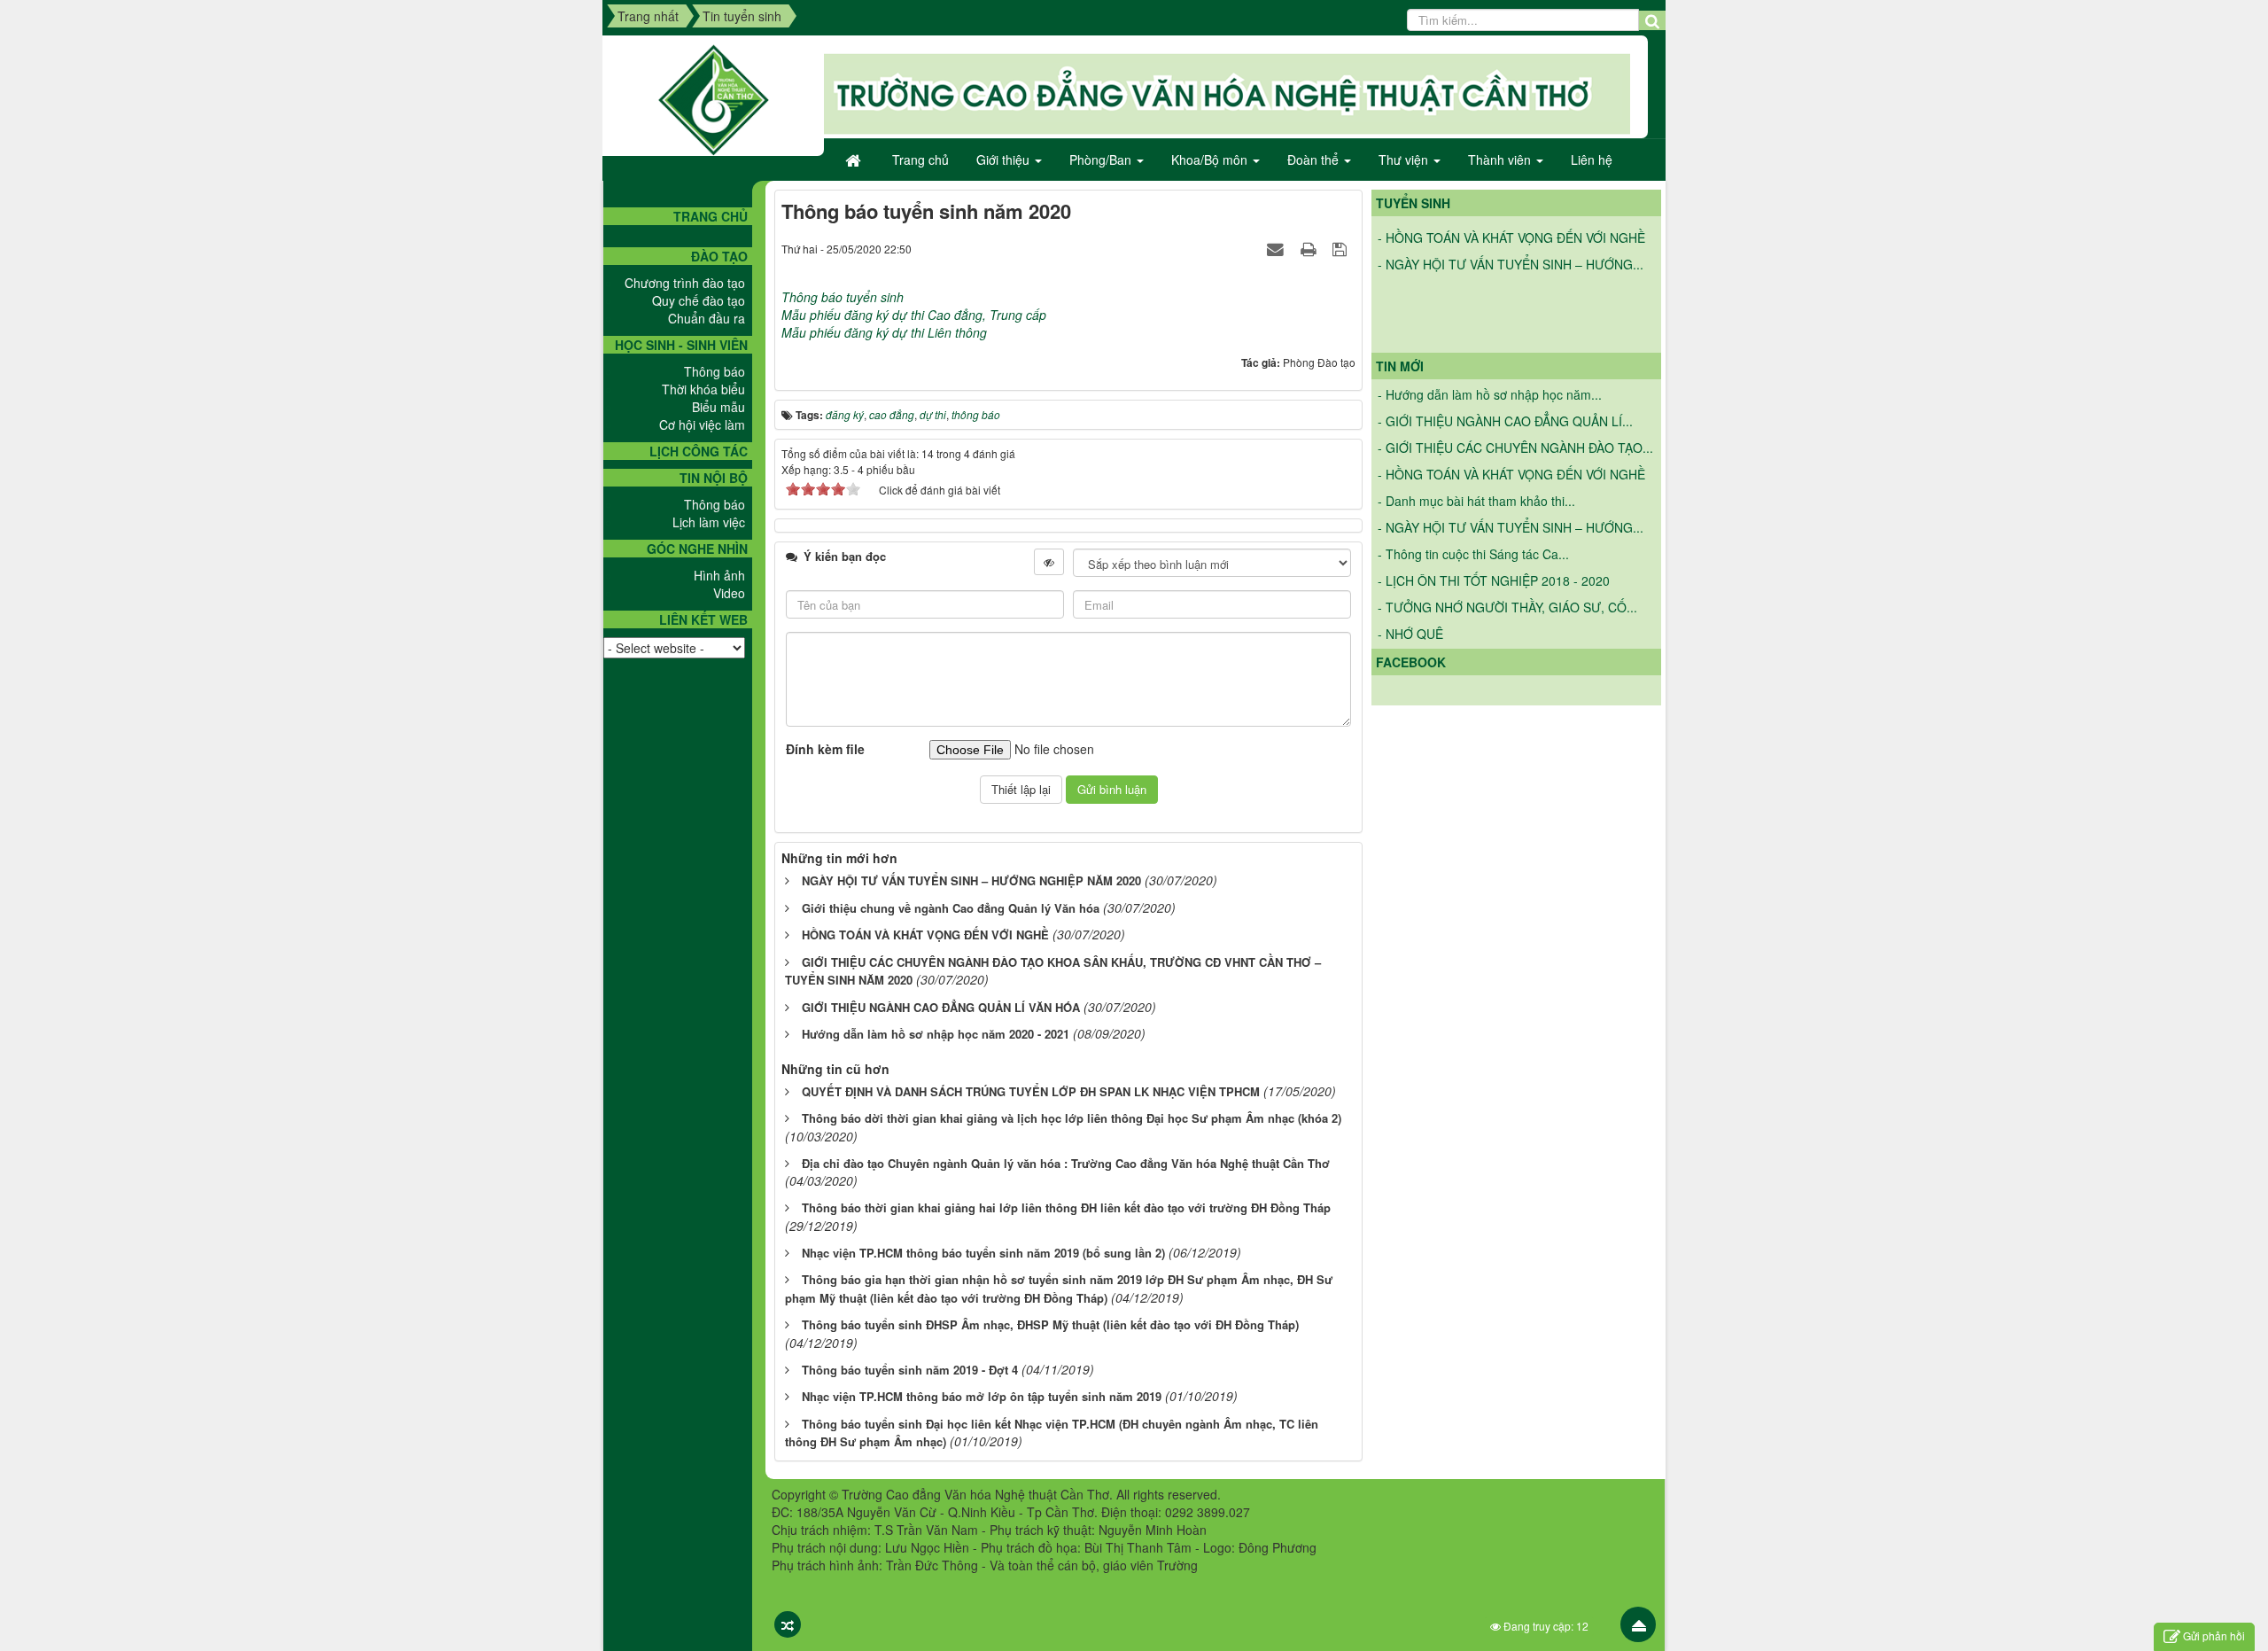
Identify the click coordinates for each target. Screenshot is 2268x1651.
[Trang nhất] (855, 160)
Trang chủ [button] (920, 160)
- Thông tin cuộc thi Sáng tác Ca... (1473, 554)
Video (729, 593)
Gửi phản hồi (2214, 1635)
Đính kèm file (825, 749)
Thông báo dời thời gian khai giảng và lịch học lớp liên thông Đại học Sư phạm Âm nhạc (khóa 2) (1072, 1118)
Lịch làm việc (709, 522)
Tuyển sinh (1413, 203)
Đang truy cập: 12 (1545, 1626)
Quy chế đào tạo (699, 300)
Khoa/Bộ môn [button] (1211, 160)
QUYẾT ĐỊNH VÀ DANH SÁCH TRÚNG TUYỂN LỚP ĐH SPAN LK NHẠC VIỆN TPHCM (1031, 1091)
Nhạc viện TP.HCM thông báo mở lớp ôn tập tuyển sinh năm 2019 (982, 1396)
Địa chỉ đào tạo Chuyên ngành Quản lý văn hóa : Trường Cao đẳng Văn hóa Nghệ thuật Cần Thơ (1066, 1163)
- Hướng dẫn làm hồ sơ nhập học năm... (1490, 394)
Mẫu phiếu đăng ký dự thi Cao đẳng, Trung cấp (914, 315)
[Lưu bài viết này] (1342, 248)
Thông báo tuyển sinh (844, 297)
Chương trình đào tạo (685, 283)
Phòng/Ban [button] (1102, 160)
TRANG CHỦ (711, 216)
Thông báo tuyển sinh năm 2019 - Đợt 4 (910, 1370)
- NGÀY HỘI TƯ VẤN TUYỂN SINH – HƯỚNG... (1511, 245)
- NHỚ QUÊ (1410, 634)
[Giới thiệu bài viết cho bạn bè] (1278, 248)
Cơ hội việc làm (702, 424)
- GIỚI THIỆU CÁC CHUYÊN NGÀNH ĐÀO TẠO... (1515, 448)
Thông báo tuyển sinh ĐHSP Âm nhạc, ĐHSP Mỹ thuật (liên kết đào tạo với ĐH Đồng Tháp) (1050, 1324)
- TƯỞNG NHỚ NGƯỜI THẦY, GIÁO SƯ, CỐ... (1507, 607)
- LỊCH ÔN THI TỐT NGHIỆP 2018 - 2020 (1494, 580)
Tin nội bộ (714, 478)
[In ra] (1310, 248)
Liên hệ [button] (1592, 160)
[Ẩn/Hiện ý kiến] (1049, 562)
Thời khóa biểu (703, 389)
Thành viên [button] (1501, 160)
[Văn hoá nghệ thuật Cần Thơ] (713, 98)
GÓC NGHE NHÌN (697, 549)
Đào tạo (719, 256)
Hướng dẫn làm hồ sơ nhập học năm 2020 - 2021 (936, 1034)
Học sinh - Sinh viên (681, 345)
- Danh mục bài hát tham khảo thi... (1476, 501)
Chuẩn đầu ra (707, 318)
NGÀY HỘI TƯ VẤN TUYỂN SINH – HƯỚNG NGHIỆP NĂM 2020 (971, 880)
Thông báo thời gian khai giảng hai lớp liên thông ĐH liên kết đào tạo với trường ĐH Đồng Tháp (1066, 1207)
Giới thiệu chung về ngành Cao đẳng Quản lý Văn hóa (951, 908)
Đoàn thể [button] (1315, 160)
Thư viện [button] (1405, 160)
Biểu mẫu (718, 407)
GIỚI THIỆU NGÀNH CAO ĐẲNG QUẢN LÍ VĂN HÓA (941, 1007)
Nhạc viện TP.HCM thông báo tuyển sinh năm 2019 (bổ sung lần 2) (983, 1253)
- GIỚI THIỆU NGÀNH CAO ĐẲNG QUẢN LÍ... (1505, 421)
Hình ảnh (719, 575)
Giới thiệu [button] (1005, 160)
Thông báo (715, 371)
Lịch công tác (699, 451)
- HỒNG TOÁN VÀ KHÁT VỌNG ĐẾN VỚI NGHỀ (1511, 474)
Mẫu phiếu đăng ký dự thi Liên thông (884, 332)
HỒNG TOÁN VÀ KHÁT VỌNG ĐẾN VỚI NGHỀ (925, 935)
